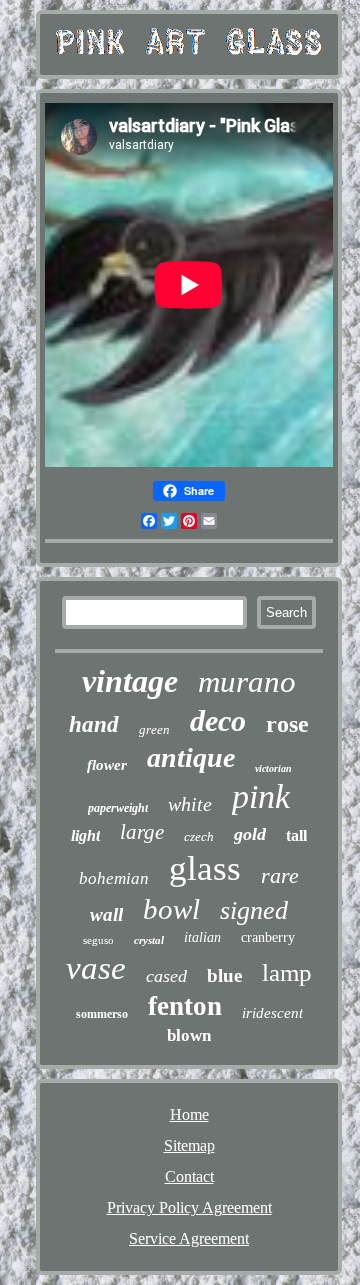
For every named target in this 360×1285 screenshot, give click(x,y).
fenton (185, 1006)
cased (166, 976)
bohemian (114, 878)
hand (94, 724)
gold (250, 834)
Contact (189, 1176)
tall (296, 835)
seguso (98, 940)
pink (261, 796)
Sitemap (189, 1145)
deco (218, 720)
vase (96, 968)
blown (189, 1035)
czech (199, 836)
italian (202, 937)
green (154, 729)
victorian (273, 768)
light (85, 835)
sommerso (102, 1014)
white (190, 804)
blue (224, 975)
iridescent (272, 1013)
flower (107, 765)
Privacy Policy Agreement (189, 1207)
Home (189, 1114)
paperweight (118, 808)
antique (191, 757)
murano (247, 681)
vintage (130, 681)
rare (280, 875)
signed (254, 910)
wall (106, 914)
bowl (171, 909)
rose (287, 724)
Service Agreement (189, 1238)
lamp (287, 972)
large (142, 832)
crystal (149, 940)
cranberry (268, 937)
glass (205, 868)
